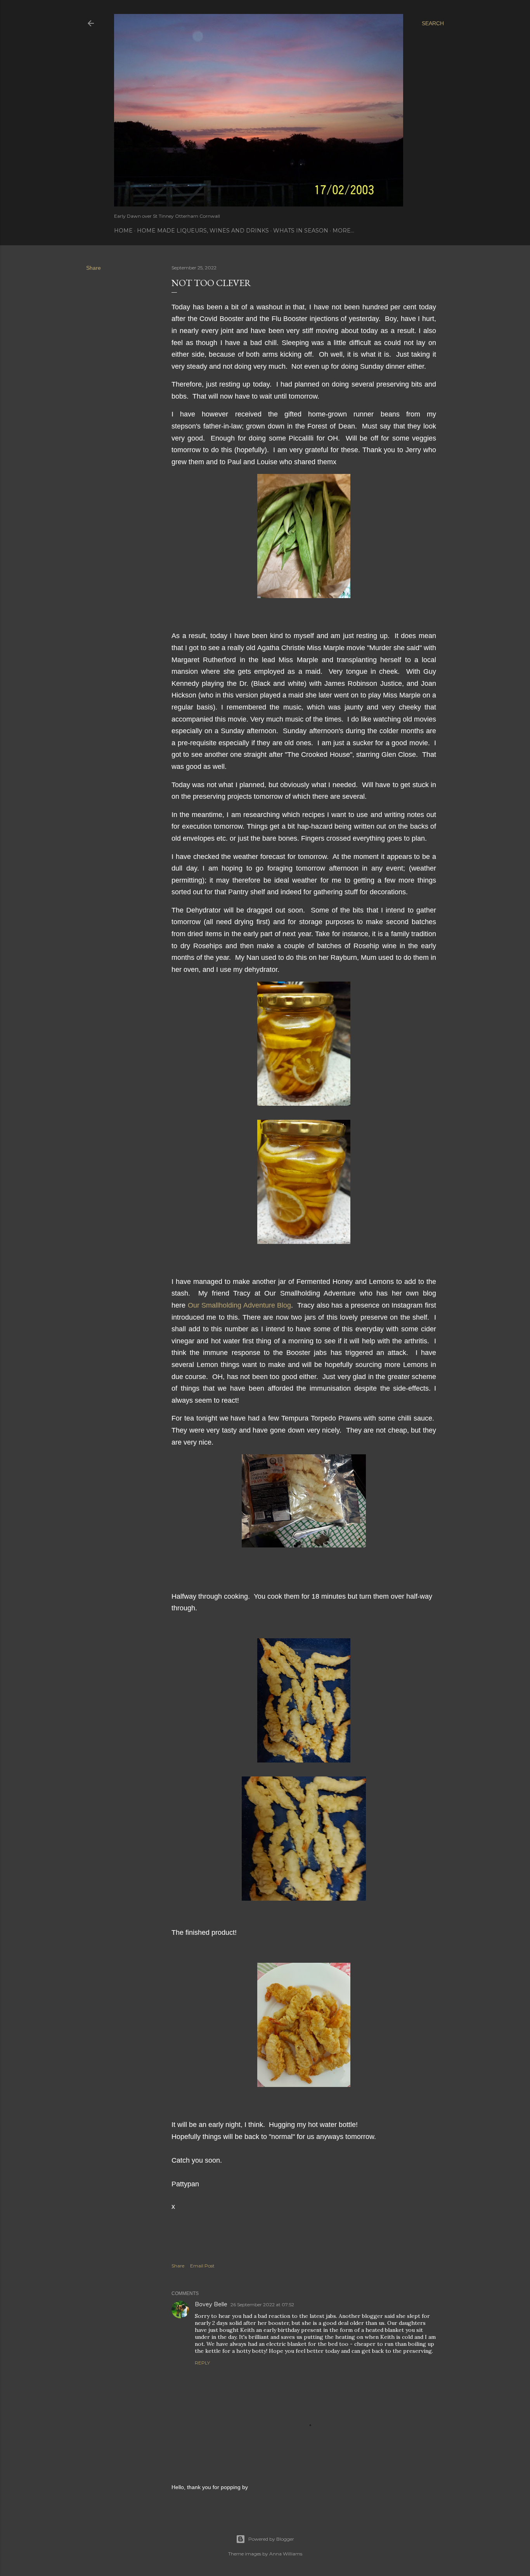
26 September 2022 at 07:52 (262, 2305)
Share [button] (94, 268)
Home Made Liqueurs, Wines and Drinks (203, 231)
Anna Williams (286, 2554)
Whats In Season (301, 231)
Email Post (202, 2266)
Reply (202, 2363)
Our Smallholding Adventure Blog (240, 1305)
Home (123, 231)
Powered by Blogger (271, 2539)
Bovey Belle (211, 2304)
